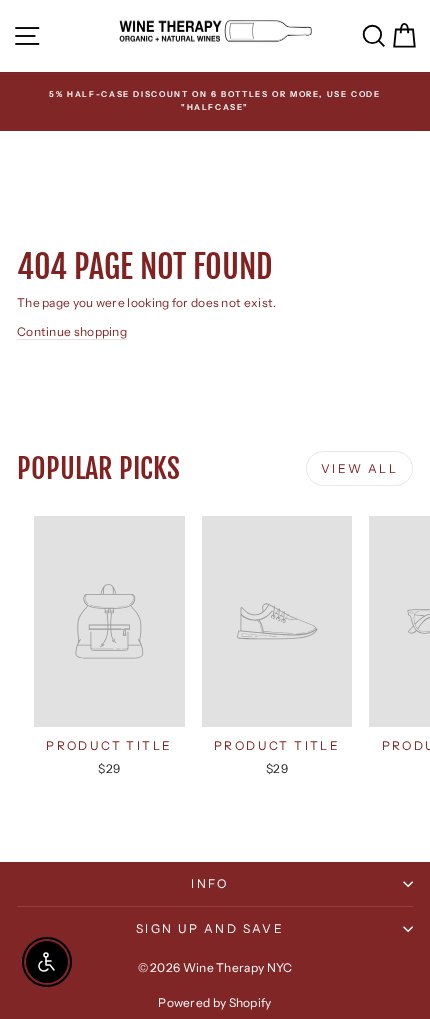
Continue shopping (72, 331)
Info (210, 883)
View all (359, 468)
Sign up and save (210, 928)
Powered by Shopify (214, 1002)
